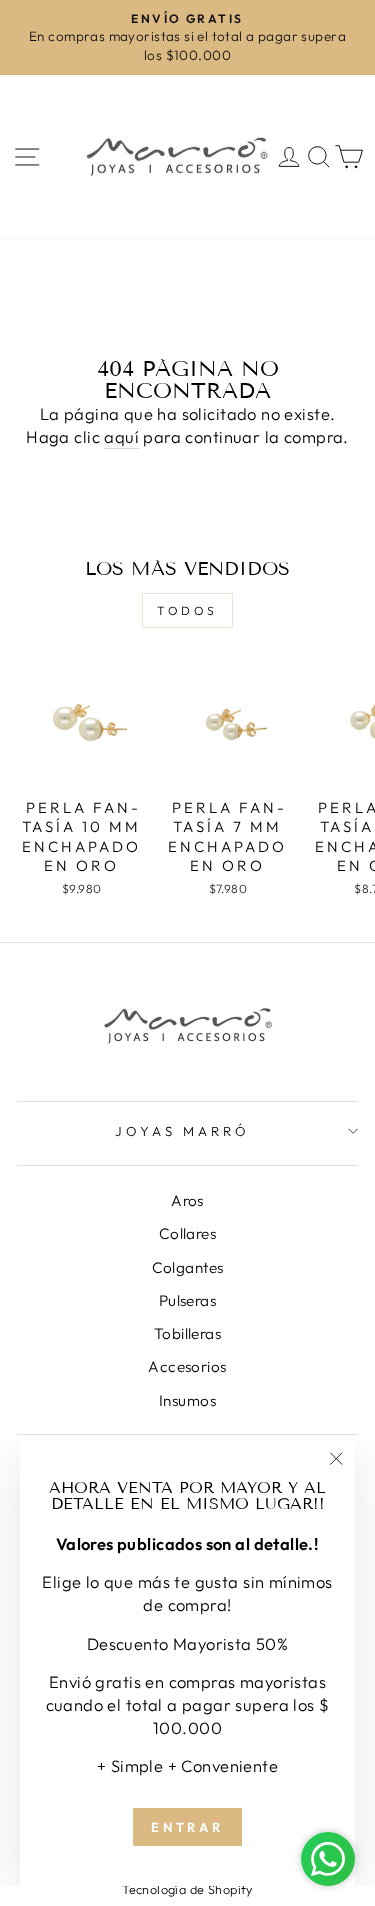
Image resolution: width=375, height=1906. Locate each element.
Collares (187, 1233)
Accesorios (187, 1366)
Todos (187, 610)
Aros (187, 1200)
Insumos (187, 1400)
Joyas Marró (182, 1131)
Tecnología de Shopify (187, 1889)
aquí (121, 436)
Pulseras (187, 1300)
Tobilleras (187, 1333)
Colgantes (188, 1267)
